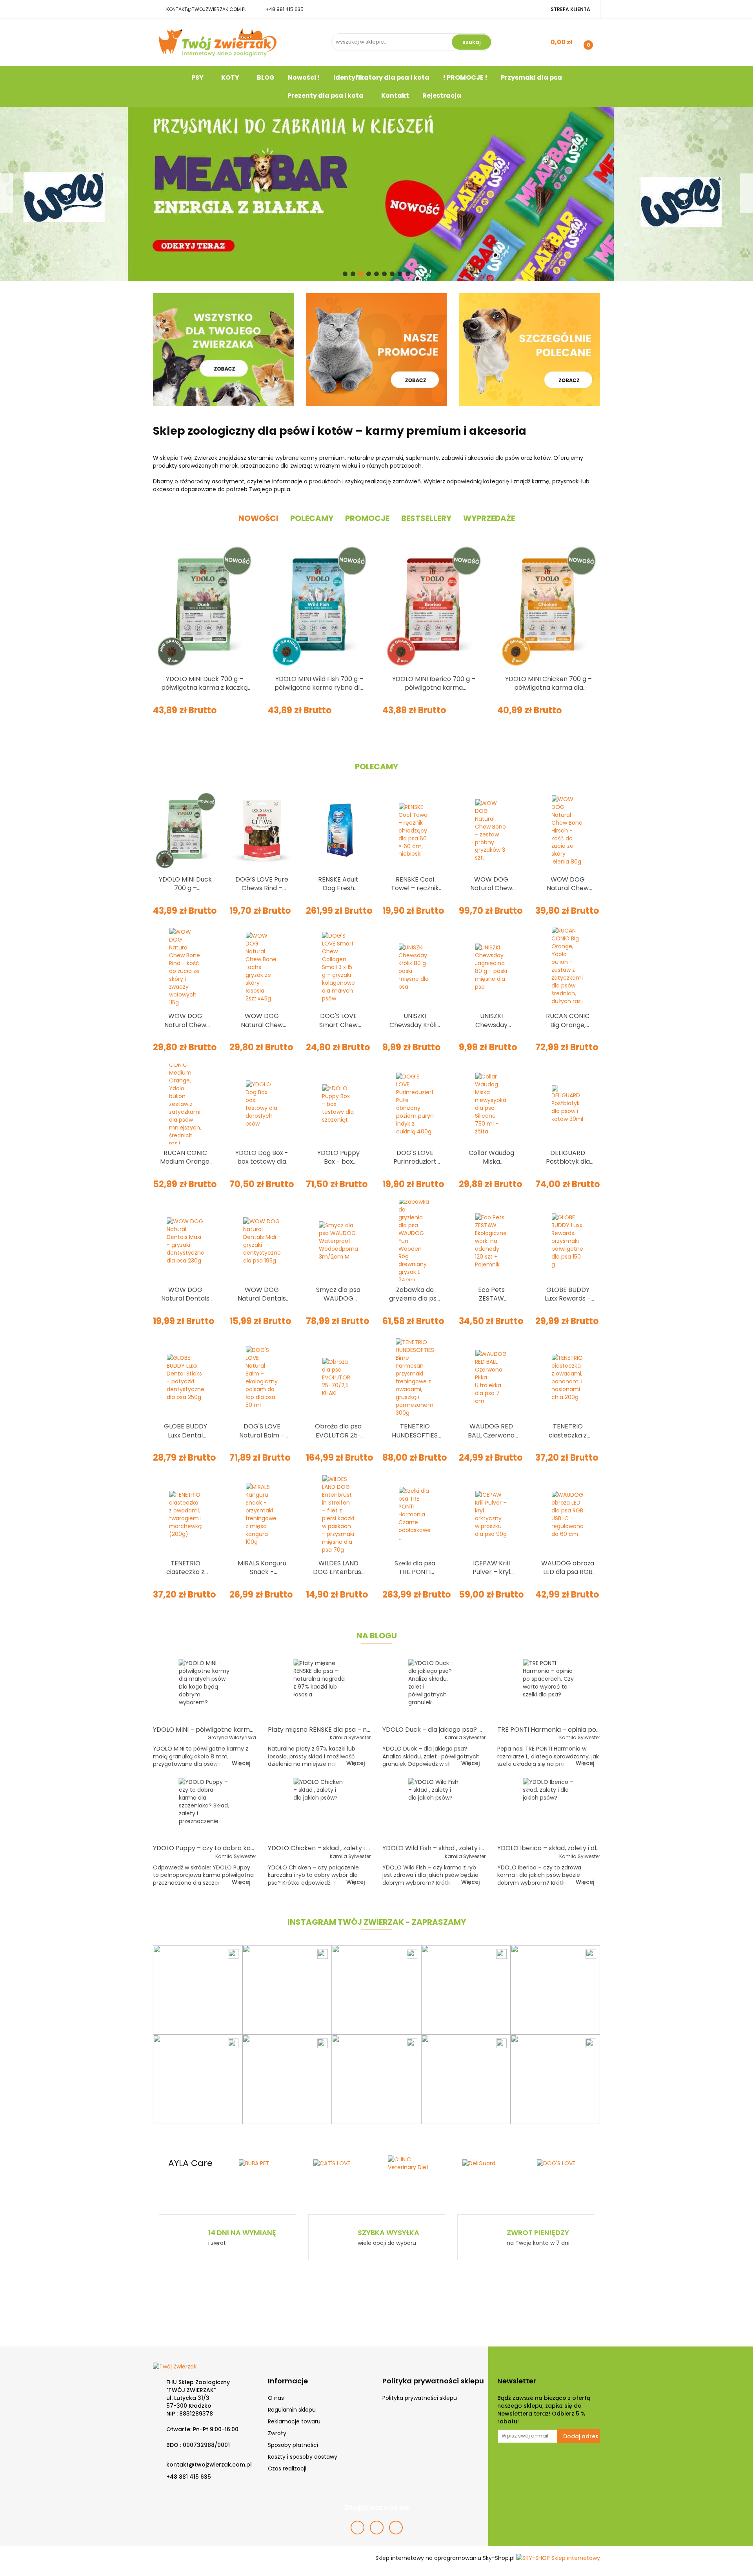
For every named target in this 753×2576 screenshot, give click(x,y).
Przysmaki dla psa (531, 77)
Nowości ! (304, 77)
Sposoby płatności (293, 2445)
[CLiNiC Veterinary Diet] (339, 2163)
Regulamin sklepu (292, 2410)
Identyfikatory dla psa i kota (381, 77)
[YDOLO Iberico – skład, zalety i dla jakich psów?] (549, 1809)
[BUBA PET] (190, 2163)
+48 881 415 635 (285, 9)
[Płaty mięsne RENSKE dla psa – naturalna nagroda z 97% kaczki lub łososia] (319, 1690)
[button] (288, 2381)
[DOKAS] (563, 2163)
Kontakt (395, 96)
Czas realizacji (287, 2469)
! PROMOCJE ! (465, 77)
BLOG (266, 77)
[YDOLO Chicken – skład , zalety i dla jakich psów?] (319, 1809)
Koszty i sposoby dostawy (303, 2457)
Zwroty (277, 2433)
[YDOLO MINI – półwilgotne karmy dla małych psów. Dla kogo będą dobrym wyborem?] (205, 1690)
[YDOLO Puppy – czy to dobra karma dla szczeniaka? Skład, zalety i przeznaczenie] (205, 1809)
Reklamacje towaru (294, 2421)
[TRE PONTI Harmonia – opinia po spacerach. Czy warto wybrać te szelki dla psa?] (549, 1690)
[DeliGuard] (414, 2163)
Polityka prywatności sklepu (420, 2398)
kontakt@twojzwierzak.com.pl (206, 9)
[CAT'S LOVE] (265, 2163)
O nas (276, 2398)
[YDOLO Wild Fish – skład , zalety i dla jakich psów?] (434, 1809)
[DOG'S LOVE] (488, 2163)
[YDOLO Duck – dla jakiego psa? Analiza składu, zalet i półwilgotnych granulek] (434, 1690)
